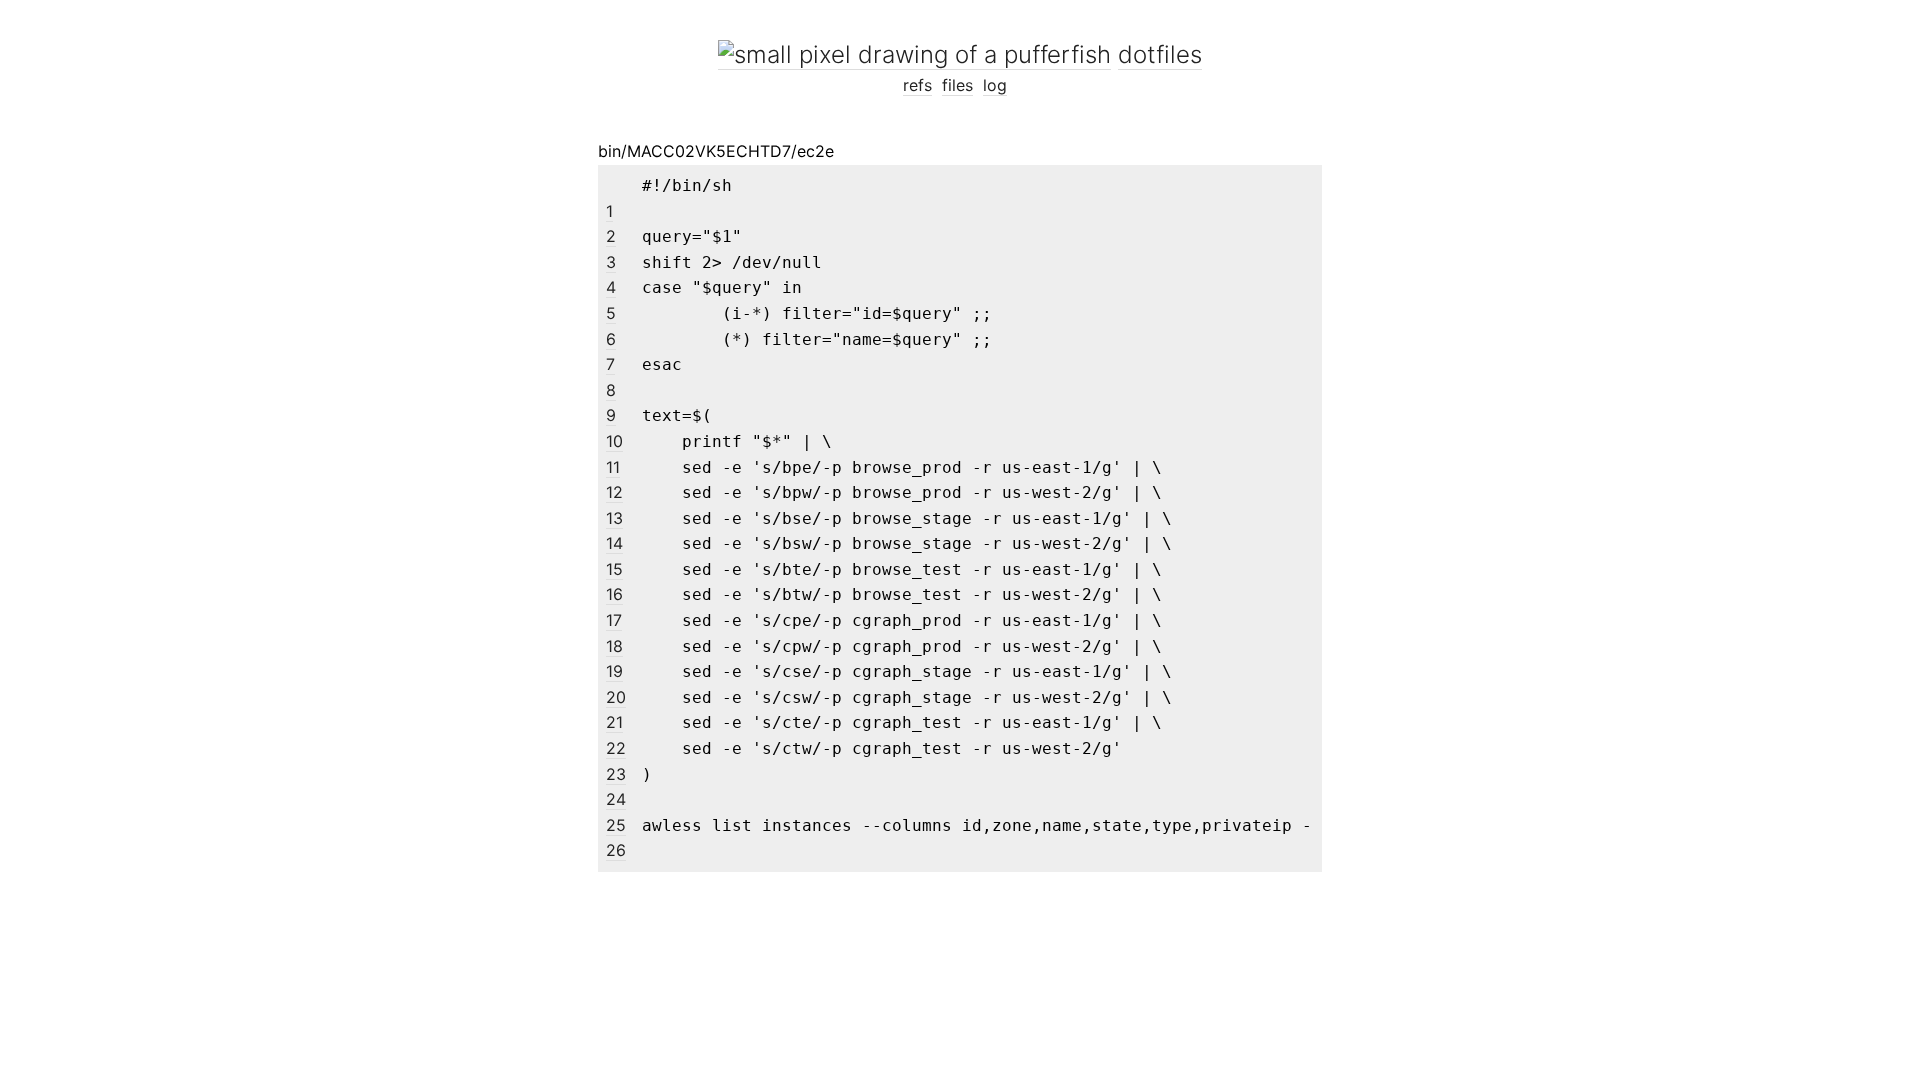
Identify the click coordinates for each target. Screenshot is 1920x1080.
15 (614, 569)
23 (616, 774)
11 (613, 467)
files (957, 85)
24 (616, 799)
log (995, 85)
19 (614, 671)
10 (614, 441)
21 (614, 722)
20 (616, 697)
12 (614, 492)
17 (614, 620)
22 (616, 748)
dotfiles (1160, 54)
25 (616, 825)
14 (614, 543)
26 (616, 850)
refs (917, 85)
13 (614, 518)
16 (614, 594)
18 (614, 646)
